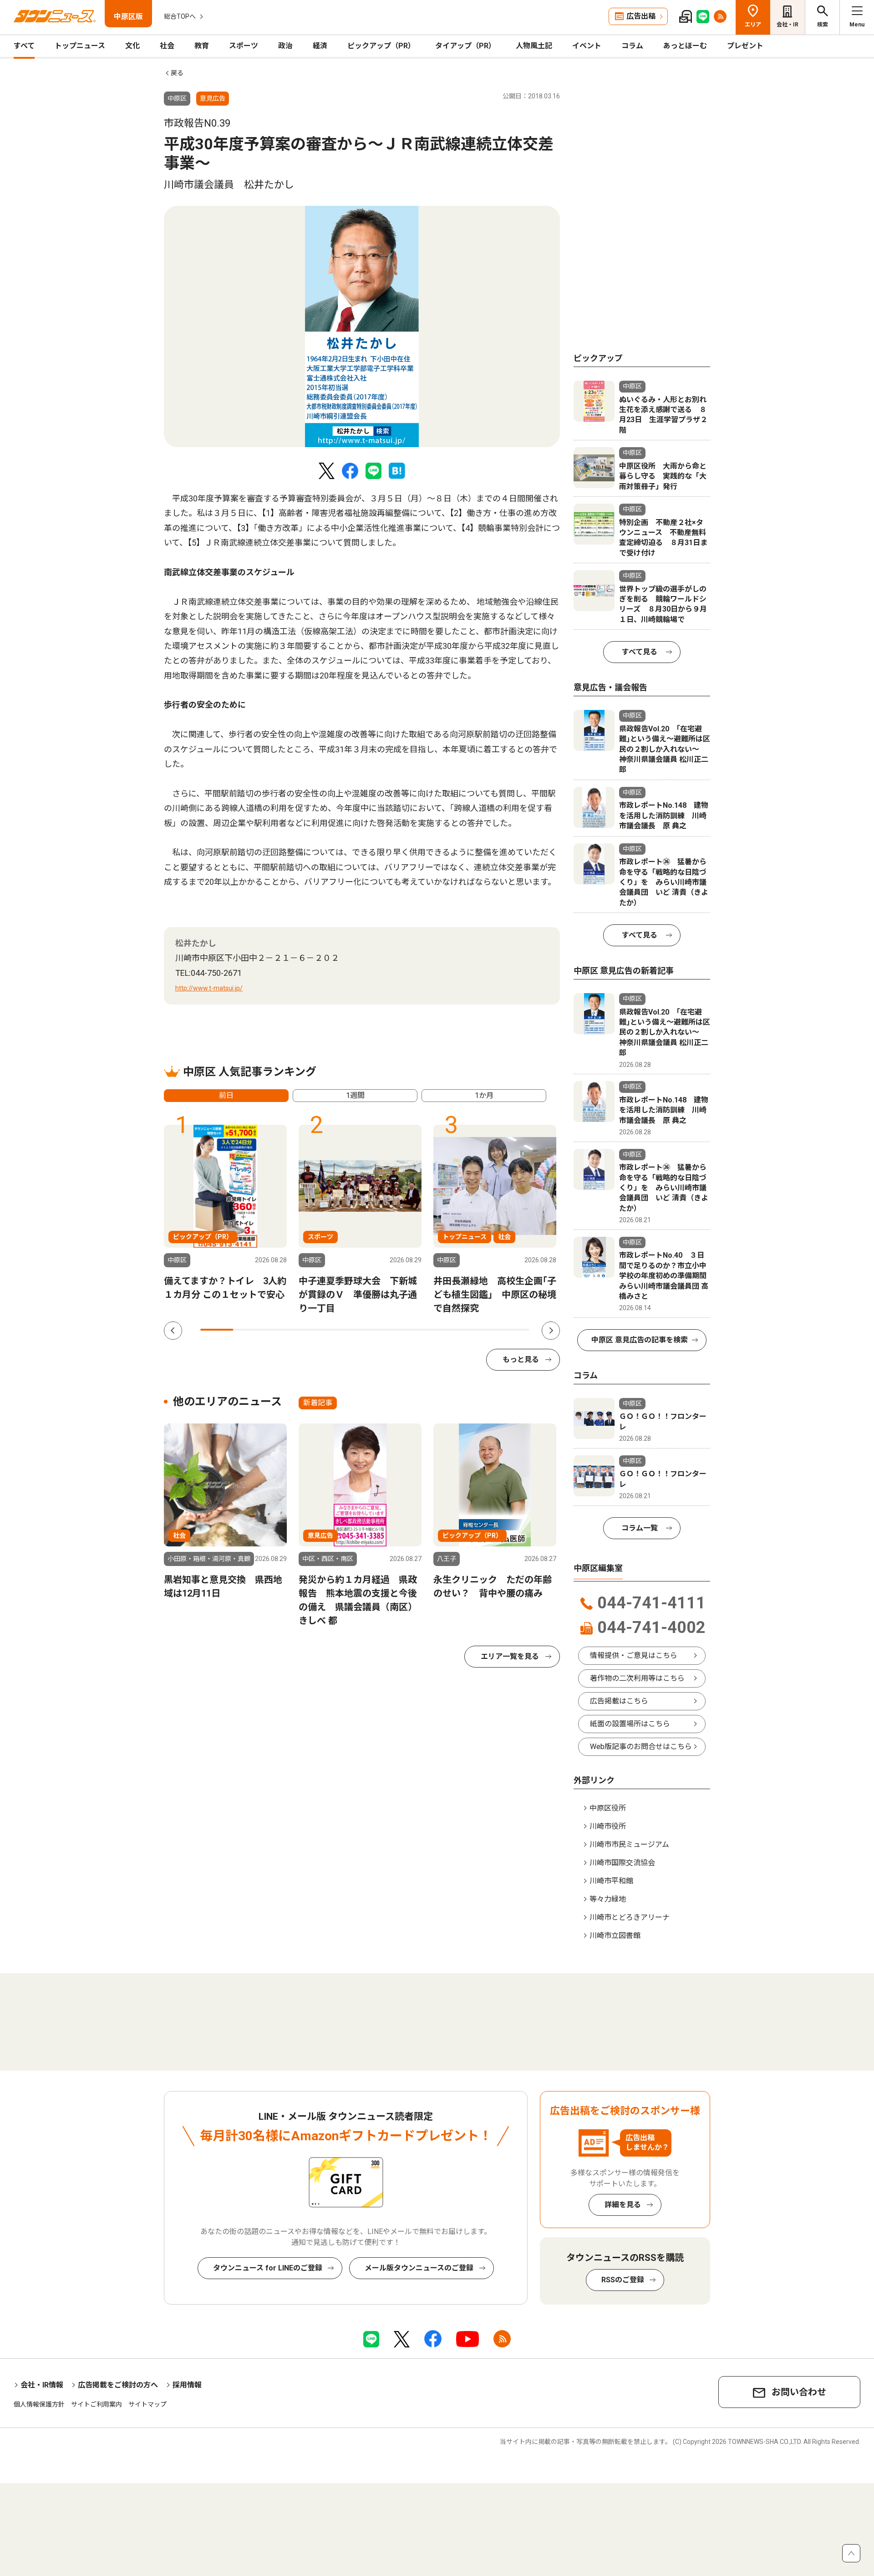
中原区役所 (608, 1808)
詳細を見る (623, 2205)
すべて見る (640, 652)
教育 (202, 46)
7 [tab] (414, 1330)
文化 (132, 46)
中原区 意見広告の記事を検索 (640, 1340)
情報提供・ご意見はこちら (634, 1655)
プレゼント (745, 46)
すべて (24, 46)
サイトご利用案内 (97, 2404)
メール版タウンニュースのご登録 (419, 2268)
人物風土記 (534, 46)
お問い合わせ (799, 2392)
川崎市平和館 (611, 1881)
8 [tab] (447, 1330)
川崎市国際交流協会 (622, 1863)
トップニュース (80, 46)
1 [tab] (217, 1330)
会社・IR (788, 25)
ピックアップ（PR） (381, 46)
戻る (177, 73)
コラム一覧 (640, 1528)
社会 (167, 46)
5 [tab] (348, 1330)
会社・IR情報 (42, 2385)
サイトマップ (147, 2404)
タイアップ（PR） (465, 46)
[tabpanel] (362, 326)
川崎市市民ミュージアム (629, 1844)
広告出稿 (641, 16)
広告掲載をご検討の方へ (118, 2385)
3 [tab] (283, 1330)
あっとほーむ (685, 46)
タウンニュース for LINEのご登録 (268, 2268)
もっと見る (521, 1359)
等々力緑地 (608, 1899)
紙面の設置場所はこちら (630, 1724)
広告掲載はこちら (619, 1701)
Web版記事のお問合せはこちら (641, 1747)
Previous (173, 1331)
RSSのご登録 (623, 2280)
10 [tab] (513, 1330)
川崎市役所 (608, 1826)
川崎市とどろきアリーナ (630, 1917)
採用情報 (187, 2385)
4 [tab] (315, 1330)
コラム (632, 46)
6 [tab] (381, 1330)
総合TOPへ (180, 16)
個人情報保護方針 (39, 2404)
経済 (320, 46)
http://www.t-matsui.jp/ (209, 988)
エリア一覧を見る (510, 1656)
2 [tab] (249, 1330)
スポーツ (244, 46)
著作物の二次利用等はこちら (637, 1678)
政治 (285, 46)
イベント (587, 46)
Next (551, 1331)
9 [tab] (480, 1330)
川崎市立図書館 (615, 1936)
